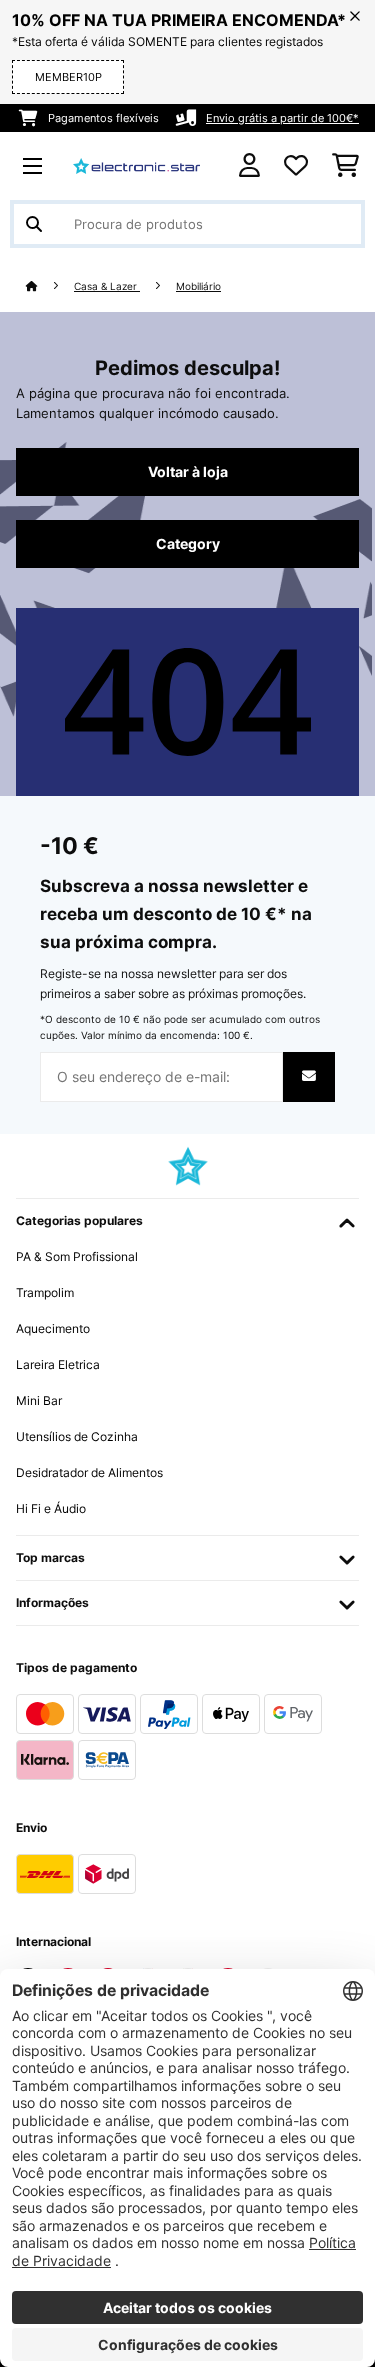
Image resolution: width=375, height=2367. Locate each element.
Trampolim (45, 1292)
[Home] (50, 286)
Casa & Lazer (107, 286)
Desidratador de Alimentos (89, 1472)
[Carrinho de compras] (345, 166)
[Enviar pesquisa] (34, 224)
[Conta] (249, 165)
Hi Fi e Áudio (51, 1508)
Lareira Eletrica (58, 1364)
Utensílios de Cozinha (77, 1436)
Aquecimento (53, 1328)
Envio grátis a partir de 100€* (282, 118)
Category (188, 544)
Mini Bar (39, 1400)
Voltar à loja (188, 472)
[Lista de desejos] (296, 166)
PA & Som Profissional (77, 1256)
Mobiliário (198, 286)
